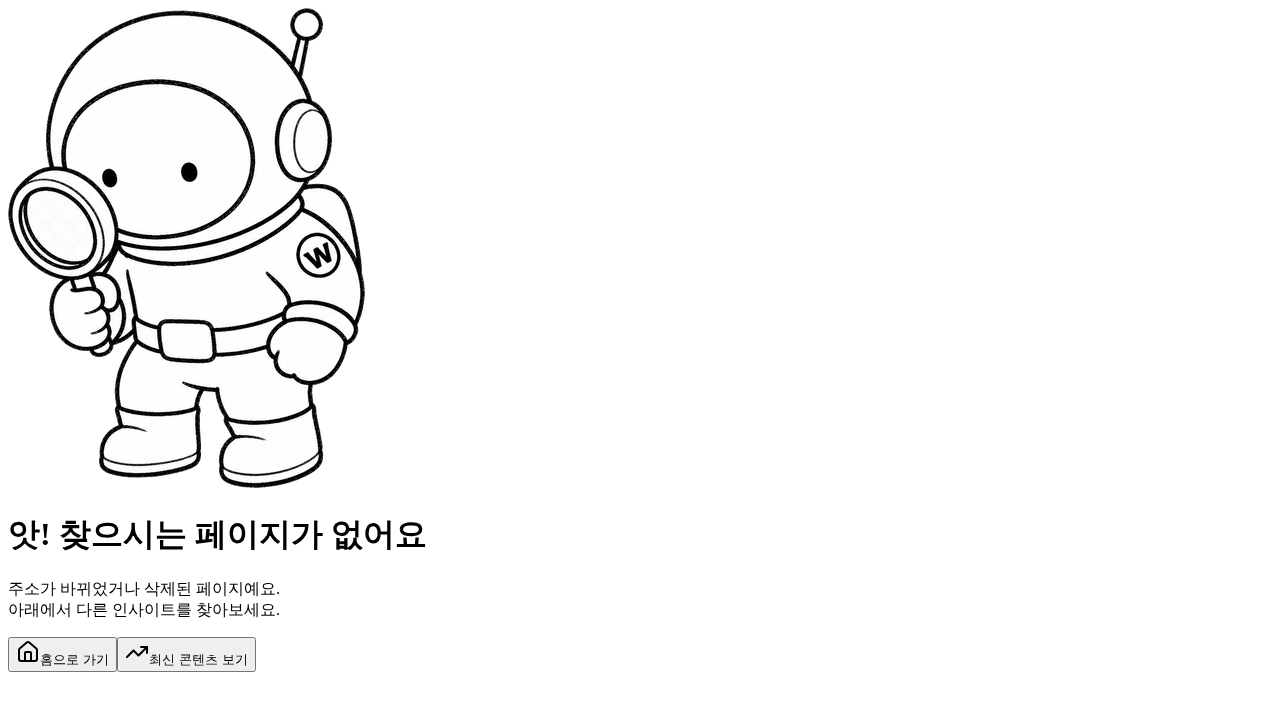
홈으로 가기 (74, 659)
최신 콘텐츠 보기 (198, 659)
